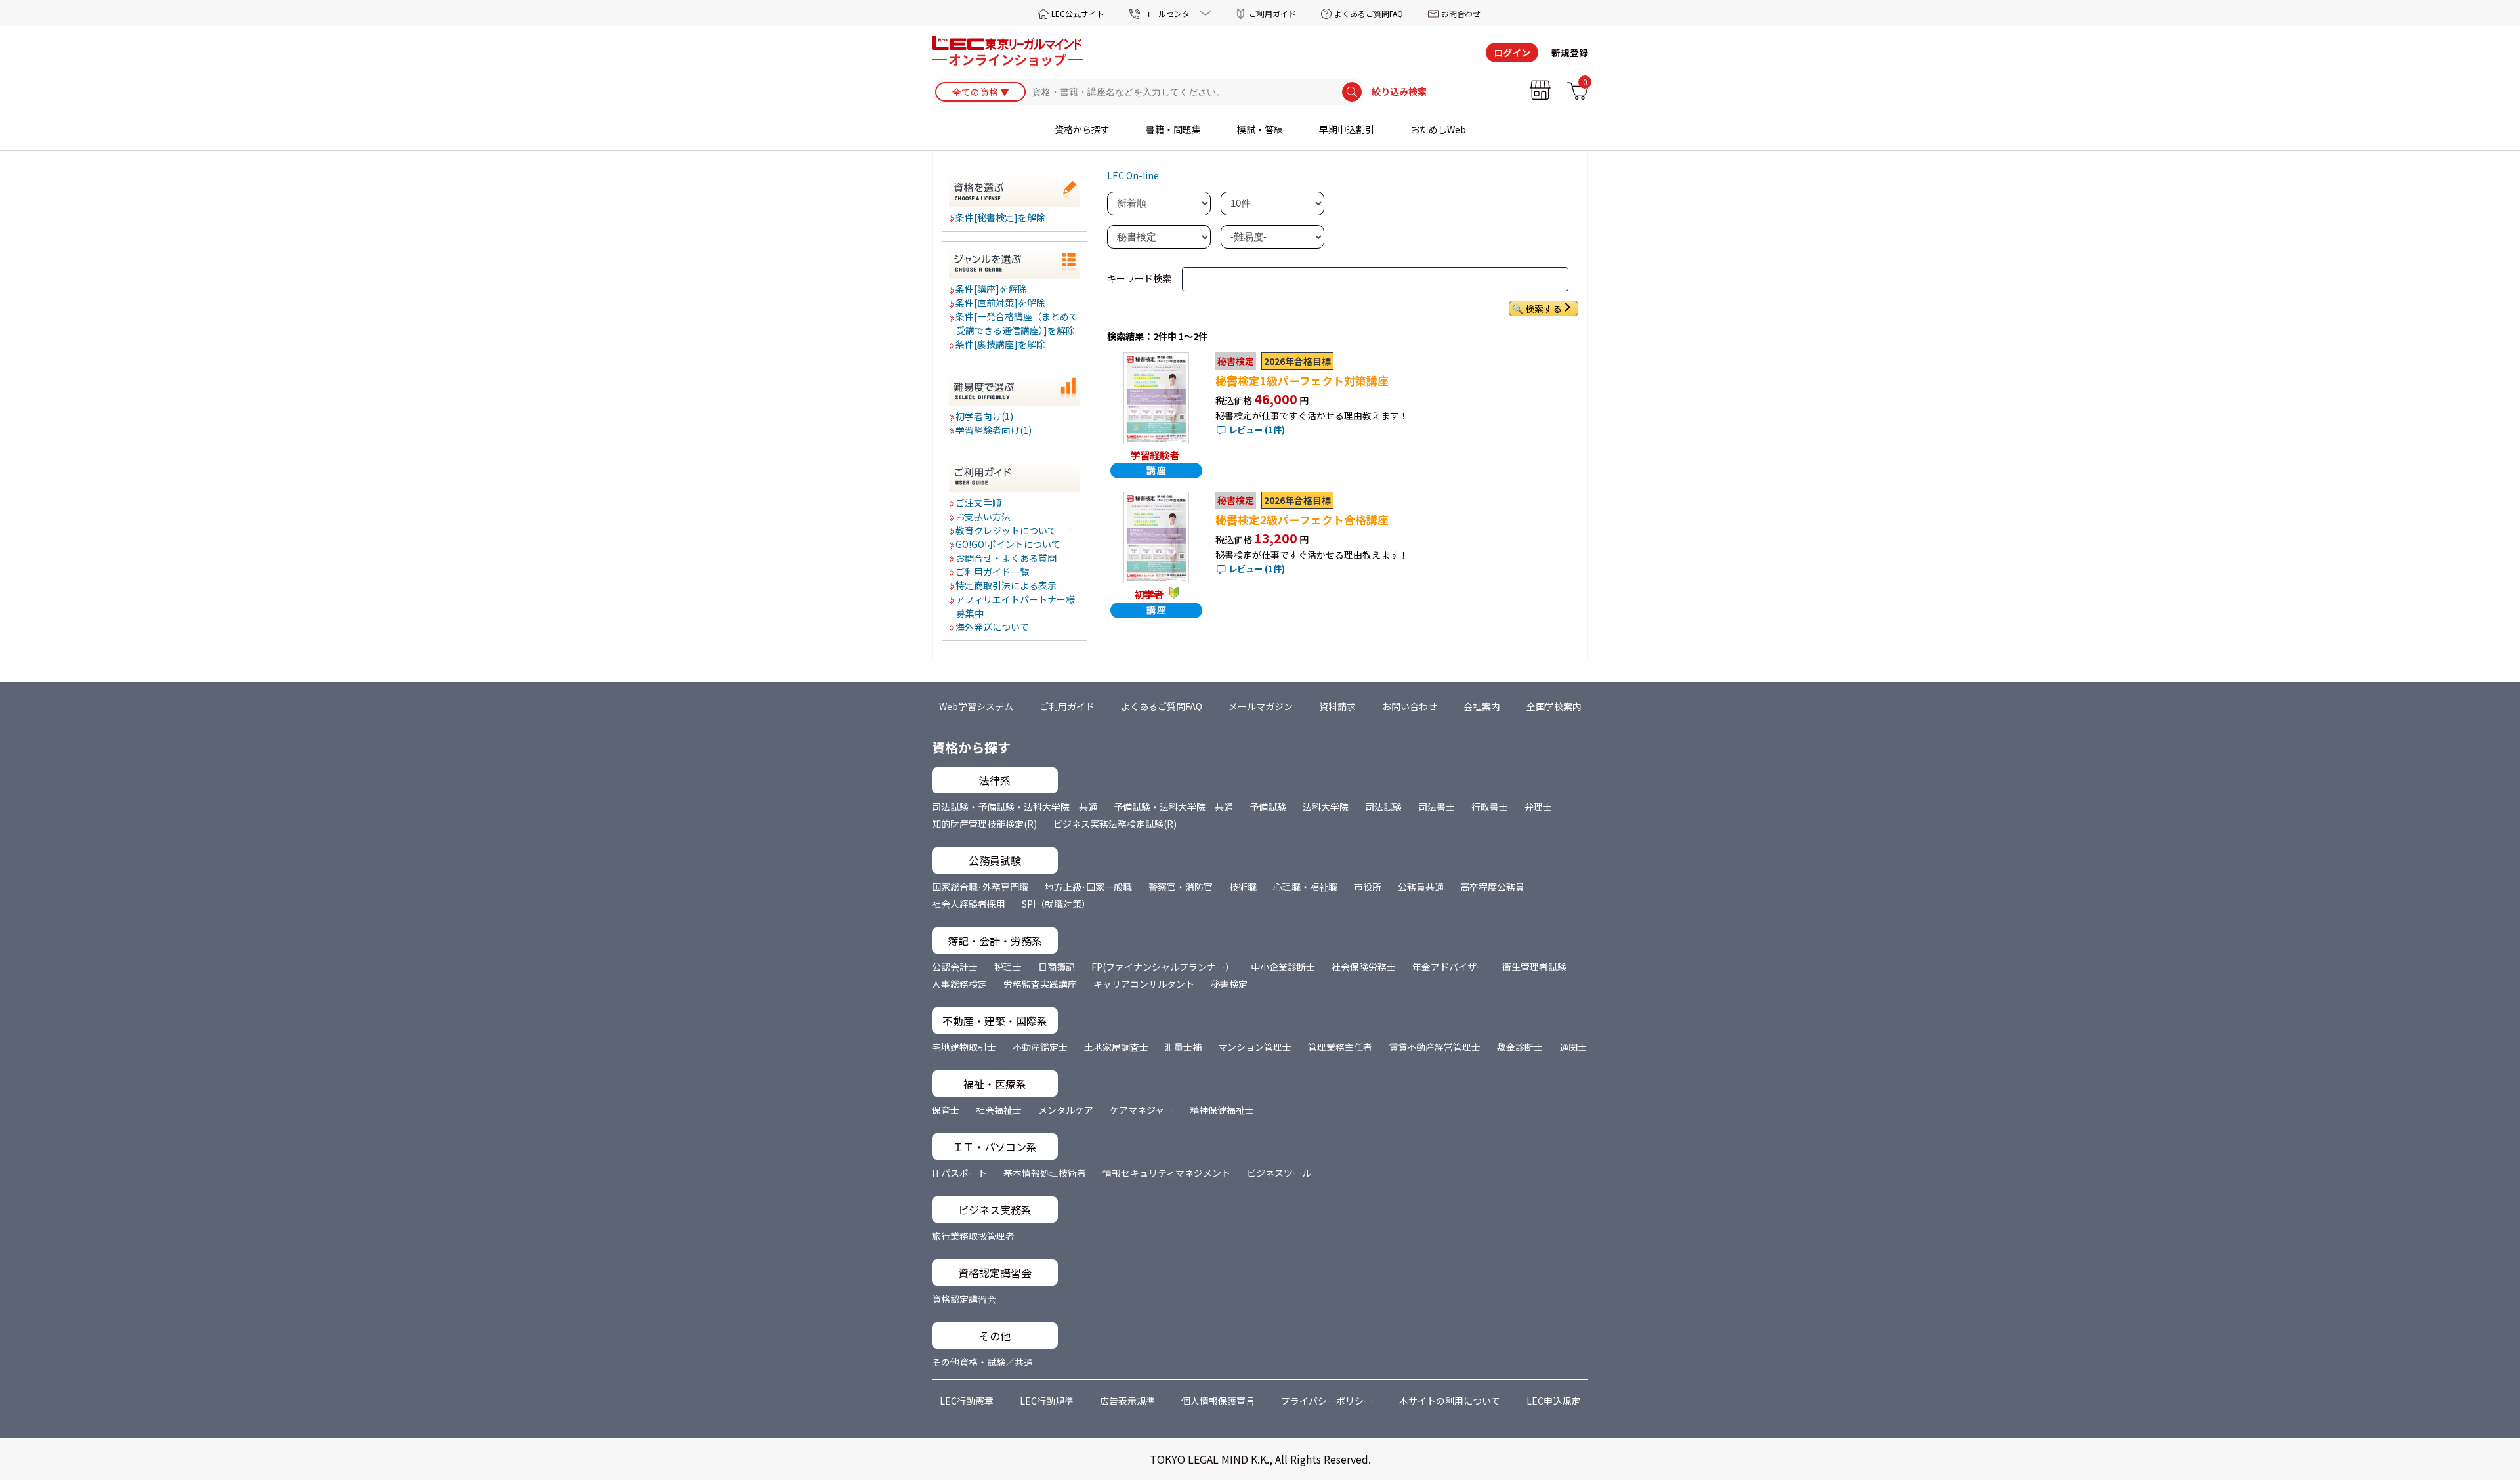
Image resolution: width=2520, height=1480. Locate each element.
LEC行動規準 (1047, 1401)
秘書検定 (1229, 984)
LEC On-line (1133, 175)
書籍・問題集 (1173, 129)
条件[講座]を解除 (992, 289)
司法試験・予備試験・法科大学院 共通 (1015, 807)
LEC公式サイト (1078, 13)
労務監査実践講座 (1040, 984)
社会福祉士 (999, 1110)
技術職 (1243, 887)
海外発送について (993, 627)
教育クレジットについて (1007, 530)
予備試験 (1268, 807)
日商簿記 (1057, 967)
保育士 (946, 1110)
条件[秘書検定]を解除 (1001, 217)
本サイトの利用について (1450, 1401)
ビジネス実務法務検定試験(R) (1115, 824)
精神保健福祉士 (1222, 1110)
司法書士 (1437, 807)
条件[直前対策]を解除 (1001, 303)
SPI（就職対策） (1056, 904)
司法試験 (1383, 807)
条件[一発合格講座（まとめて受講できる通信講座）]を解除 (1018, 323)
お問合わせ (1461, 13)
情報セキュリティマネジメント (1166, 1173)
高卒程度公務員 (1492, 887)
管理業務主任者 (1340, 1047)
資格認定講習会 (964, 1299)
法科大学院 (1326, 807)
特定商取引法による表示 (1007, 585)
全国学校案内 (1554, 706)
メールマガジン (1261, 706)
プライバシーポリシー (1327, 1401)
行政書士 (1490, 807)
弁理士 (1538, 807)
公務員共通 (1421, 887)
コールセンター (1170, 13)
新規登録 (1570, 53)
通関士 (1573, 1047)
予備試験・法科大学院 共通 (1173, 807)
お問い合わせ (1410, 706)
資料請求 (1337, 706)
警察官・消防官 (1181, 887)
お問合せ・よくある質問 (1007, 558)
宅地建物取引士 (964, 1047)
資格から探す (1082, 129)
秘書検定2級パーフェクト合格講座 (1302, 520)
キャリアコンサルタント (1144, 984)
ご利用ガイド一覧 (993, 572)
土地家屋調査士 (1116, 1047)
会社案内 (1482, 706)
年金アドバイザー (1449, 967)
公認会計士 (955, 967)
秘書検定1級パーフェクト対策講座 (1302, 381)
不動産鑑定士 (1040, 1047)
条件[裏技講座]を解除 (1001, 344)
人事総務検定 (959, 984)
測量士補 (1183, 1047)
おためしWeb (1438, 129)
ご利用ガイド (1272, 13)
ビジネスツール (1279, 1173)
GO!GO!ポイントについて (1009, 544)
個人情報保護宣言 (1218, 1401)
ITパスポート (959, 1173)
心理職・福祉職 (1305, 887)
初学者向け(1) (985, 416)
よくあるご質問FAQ (1369, 13)
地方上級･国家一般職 (1088, 887)
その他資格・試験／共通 (982, 1362)
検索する (1543, 308)
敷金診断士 (1520, 1047)
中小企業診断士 (1283, 967)
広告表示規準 (1127, 1401)
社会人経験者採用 (969, 904)
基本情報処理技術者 (1045, 1173)
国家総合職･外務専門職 (980, 887)
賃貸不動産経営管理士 (1435, 1047)
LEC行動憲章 (967, 1401)
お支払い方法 (984, 517)
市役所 (1368, 887)
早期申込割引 (1347, 129)
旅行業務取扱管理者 (973, 1236)
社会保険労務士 (1364, 967)
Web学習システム (976, 706)
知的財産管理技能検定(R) (984, 824)
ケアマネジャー (1142, 1110)
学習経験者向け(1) (994, 430)
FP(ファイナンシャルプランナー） (1163, 967)
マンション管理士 (1255, 1047)
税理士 (1008, 967)
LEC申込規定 (1553, 1401)
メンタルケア (1066, 1110)
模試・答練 (1260, 129)
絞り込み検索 (1399, 92)
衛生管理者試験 (1534, 967)
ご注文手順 (979, 503)
